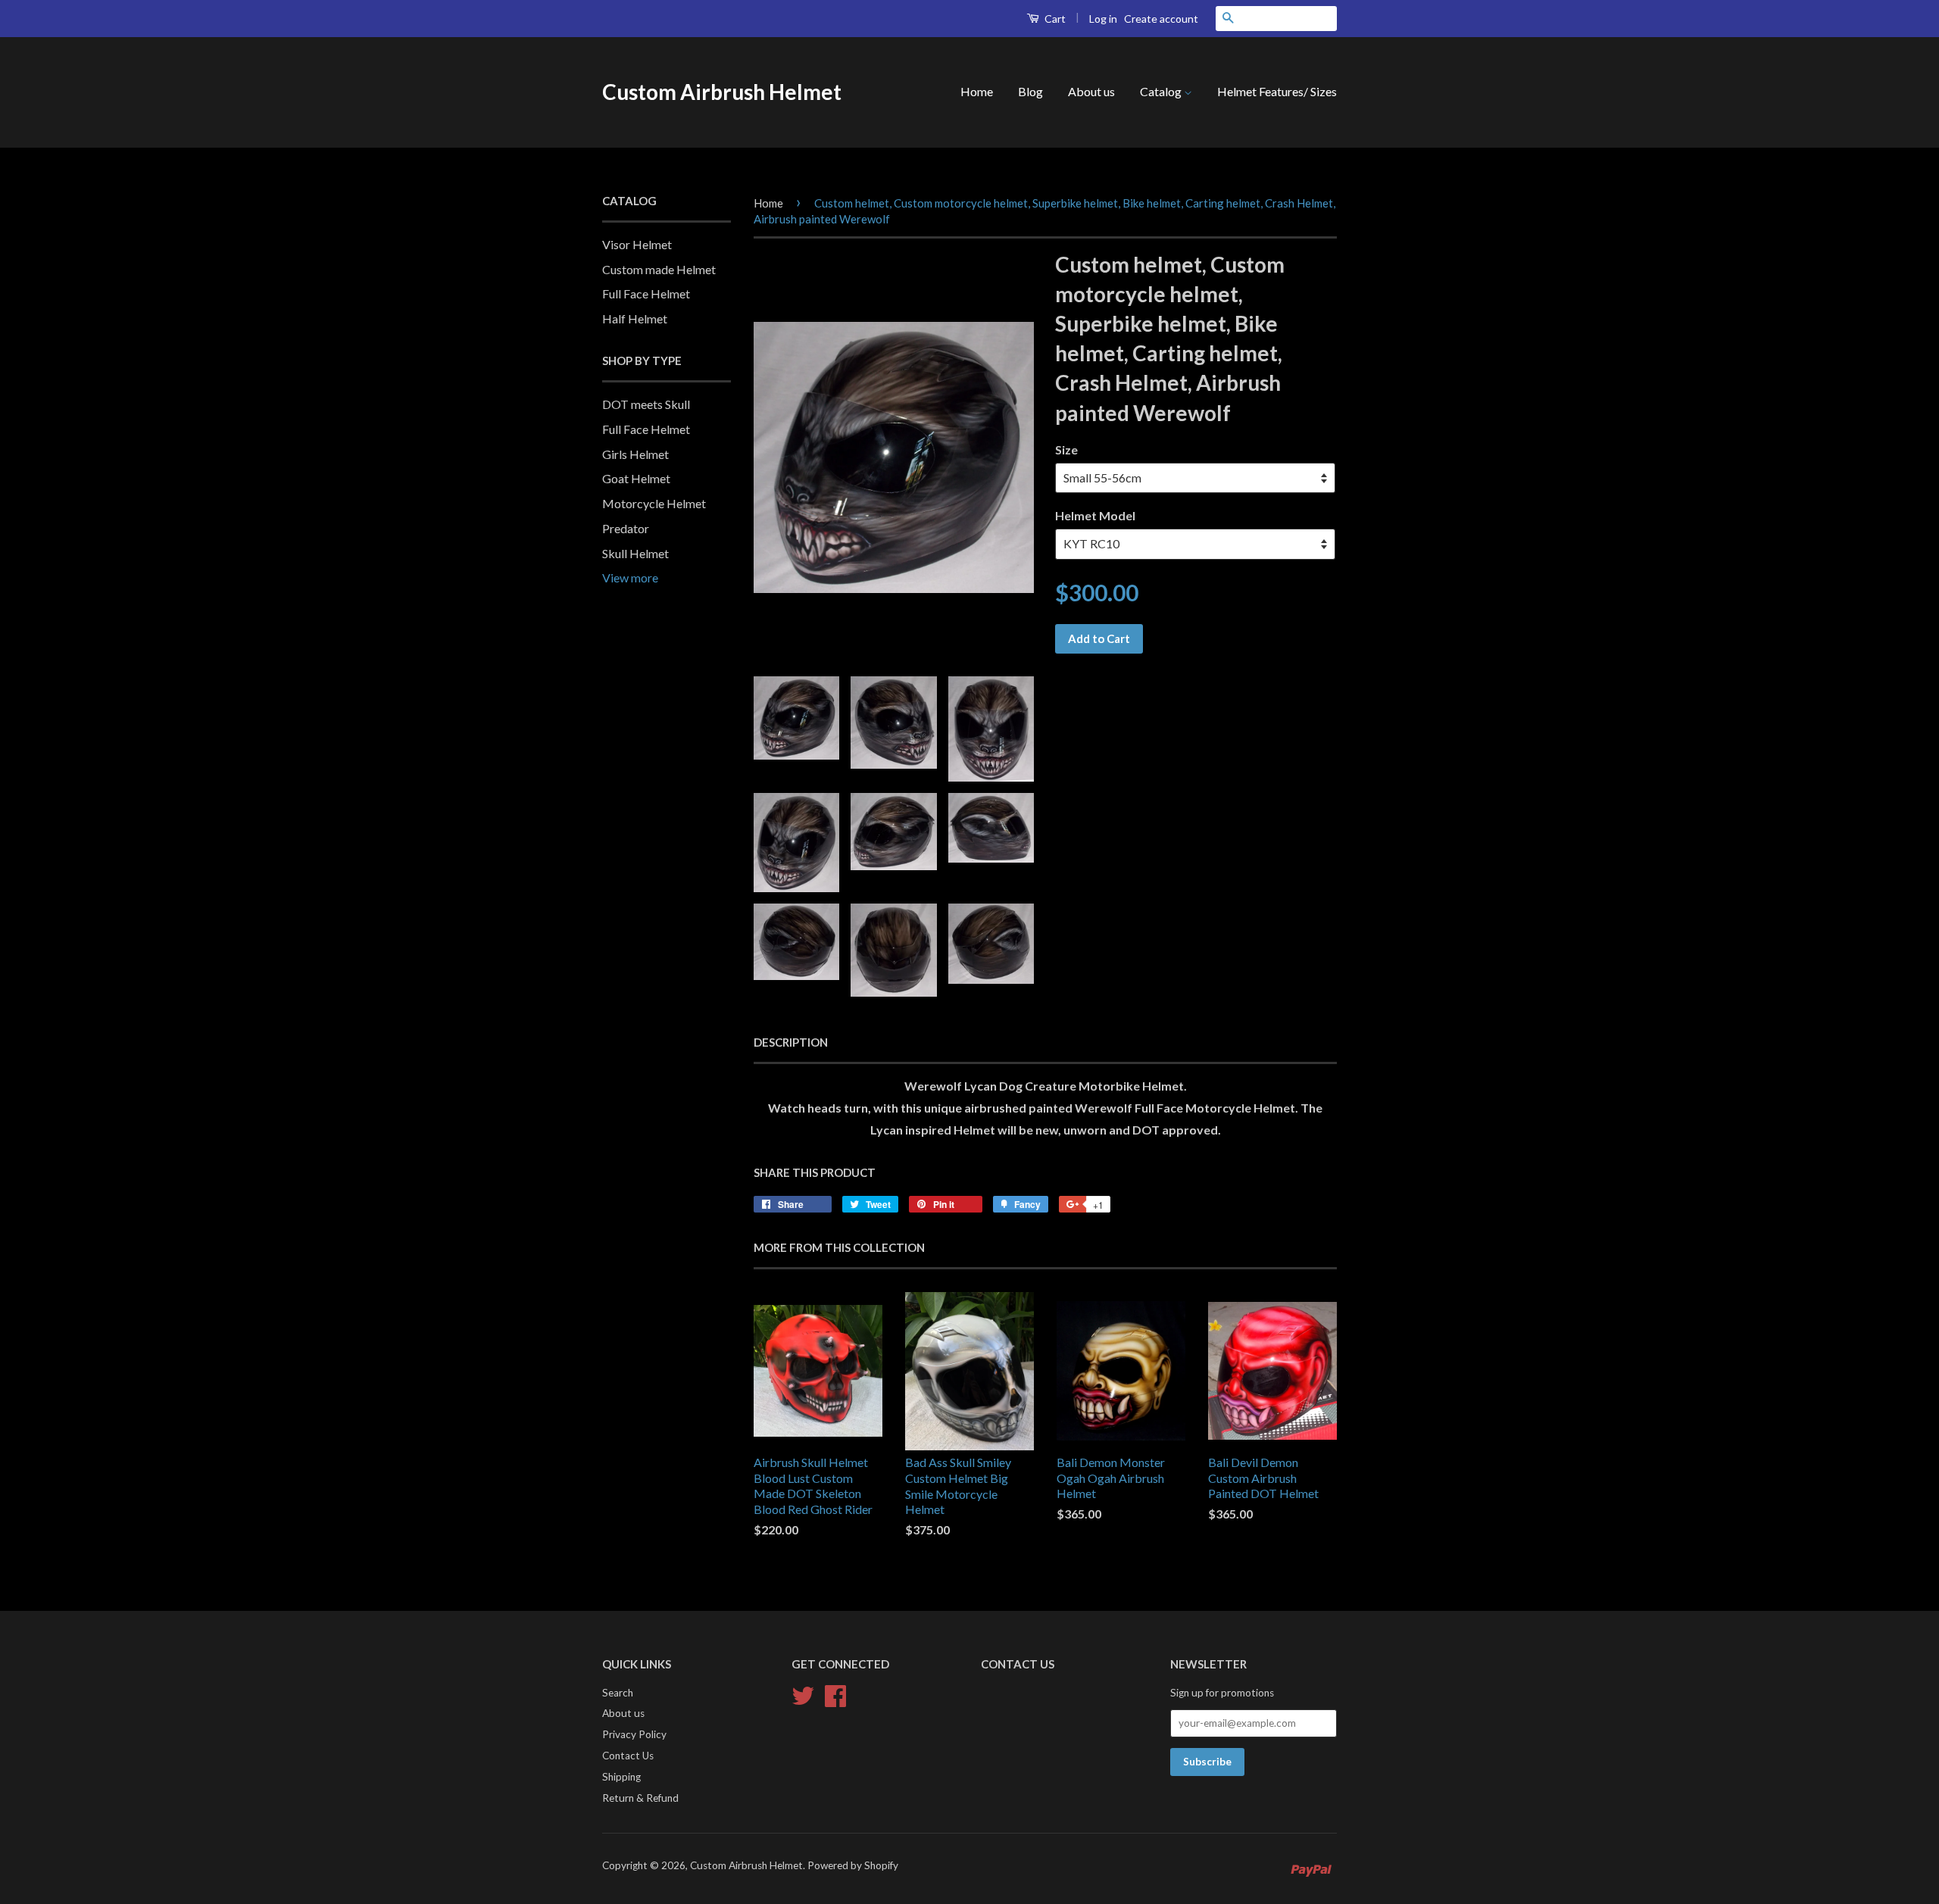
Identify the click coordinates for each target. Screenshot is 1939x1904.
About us (1091, 91)
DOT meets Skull (646, 404)
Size (1066, 449)
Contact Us (628, 1756)
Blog (1030, 91)
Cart (1054, 19)
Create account (1161, 19)
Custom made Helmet (659, 269)
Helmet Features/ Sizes (1277, 91)
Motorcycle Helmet (654, 503)
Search (618, 1693)
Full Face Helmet (646, 293)
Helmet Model (1095, 515)
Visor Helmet (637, 244)
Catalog (1162, 91)
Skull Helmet (635, 553)
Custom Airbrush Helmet (722, 92)
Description (791, 1042)
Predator (626, 528)
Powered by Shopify (853, 1865)
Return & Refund (640, 1798)
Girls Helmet (635, 454)
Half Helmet (635, 318)
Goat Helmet (636, 478)
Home (977, 91)
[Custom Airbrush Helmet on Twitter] (803, 1693)
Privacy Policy (634, 1734)
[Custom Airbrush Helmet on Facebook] (835, 1693)
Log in (1103, 19)
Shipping (621, 1777)
